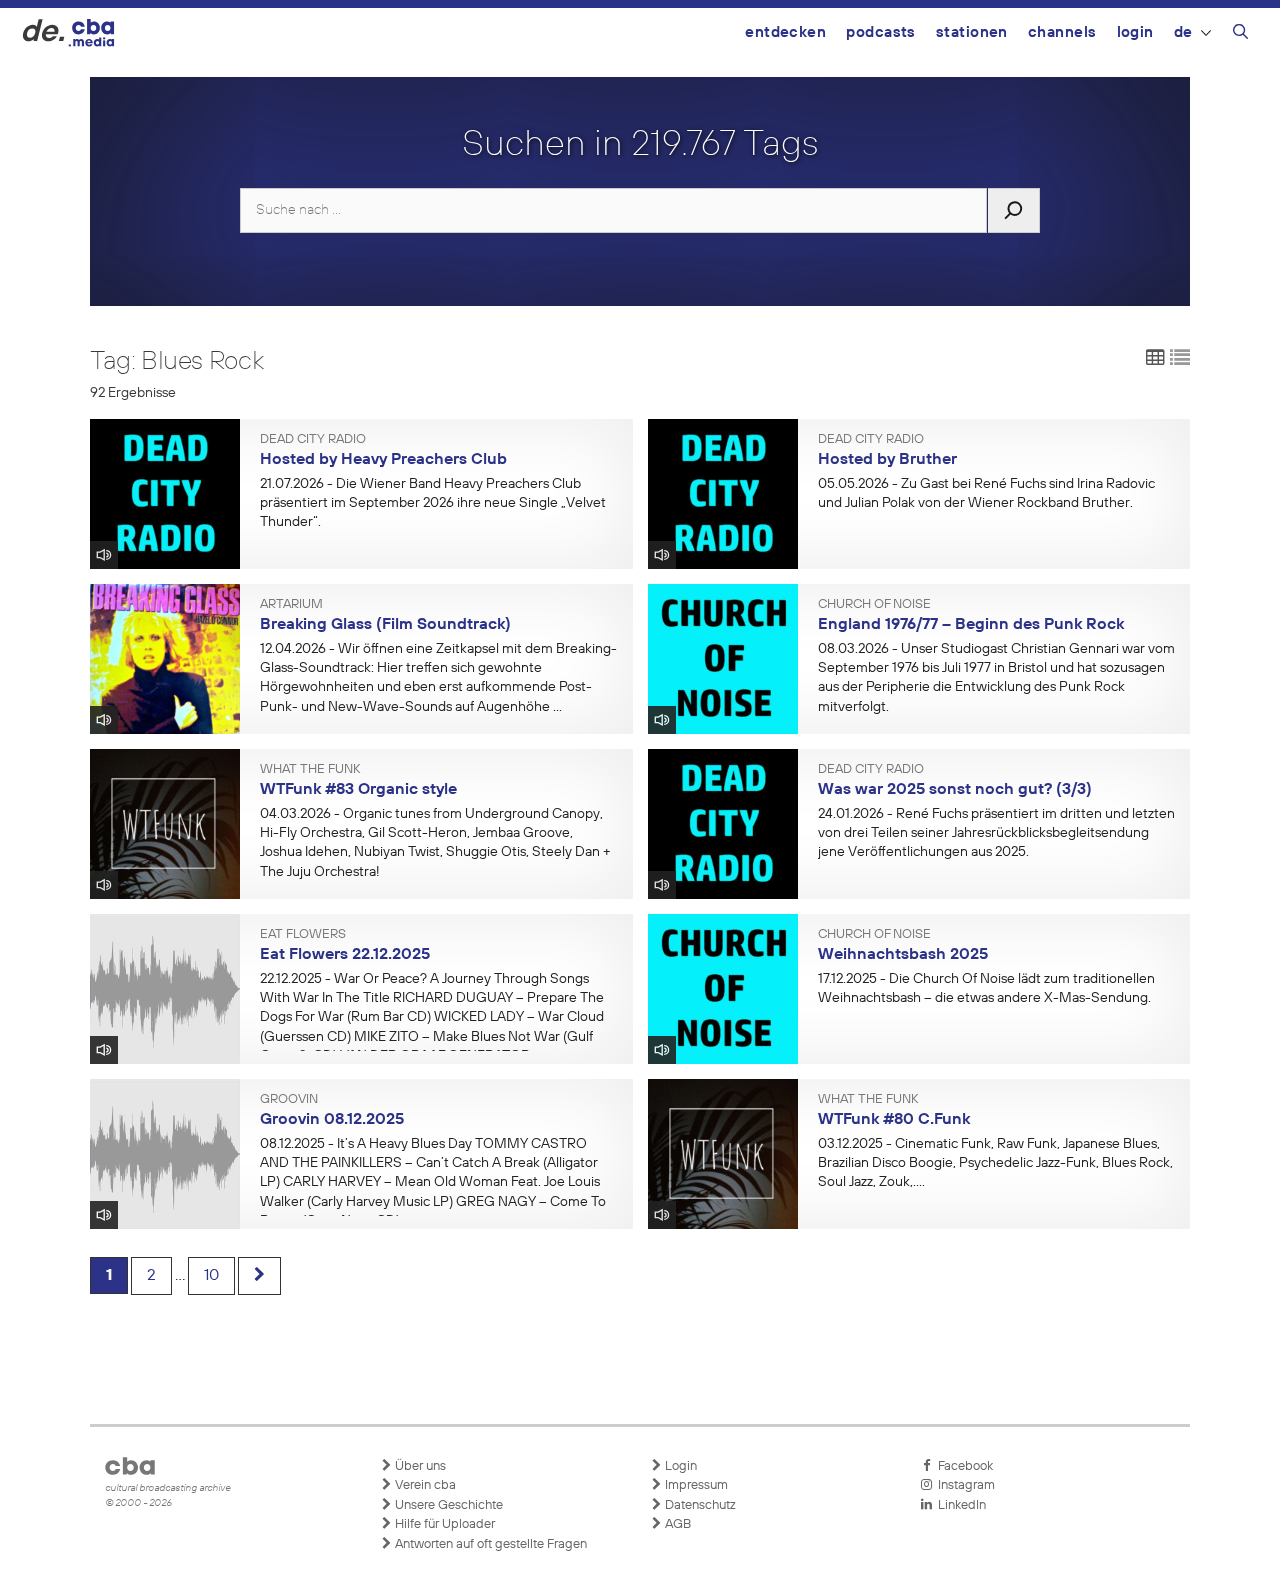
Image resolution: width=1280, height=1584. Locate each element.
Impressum (695, 1485)
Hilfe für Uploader (443, 1524)
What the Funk (310, 770)
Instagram (963, 1485)
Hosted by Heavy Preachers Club (383, 460)
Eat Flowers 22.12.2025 (345, 955)
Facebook (962, 1466)
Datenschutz (699, 1505)
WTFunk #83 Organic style (358, 790)
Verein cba (424, 1485)
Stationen (972, 32)
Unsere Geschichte (447, 1505)
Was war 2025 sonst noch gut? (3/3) (955, 790)
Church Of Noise (874, 605)
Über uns (419, 1466)
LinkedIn (959, 1505)
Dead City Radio (313, 440)
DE (1183, 32)
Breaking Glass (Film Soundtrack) (385, 625)
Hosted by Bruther (887, 460)
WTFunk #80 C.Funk (894, 1120)
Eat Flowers (303, 935)
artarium (291, 605)
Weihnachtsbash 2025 (903, 955)
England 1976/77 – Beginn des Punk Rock (971, 625)
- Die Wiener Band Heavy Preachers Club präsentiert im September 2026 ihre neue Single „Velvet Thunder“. (433, 503)
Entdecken (785, 32)
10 (211, 1276)
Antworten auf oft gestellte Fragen (489, 1544)
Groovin (289, 1100)
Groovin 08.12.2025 (332, 1120)
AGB (676, 1524)
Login (1135, 32)
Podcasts (881, 32)
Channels (1062, 32)
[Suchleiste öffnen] (1240, 35)
